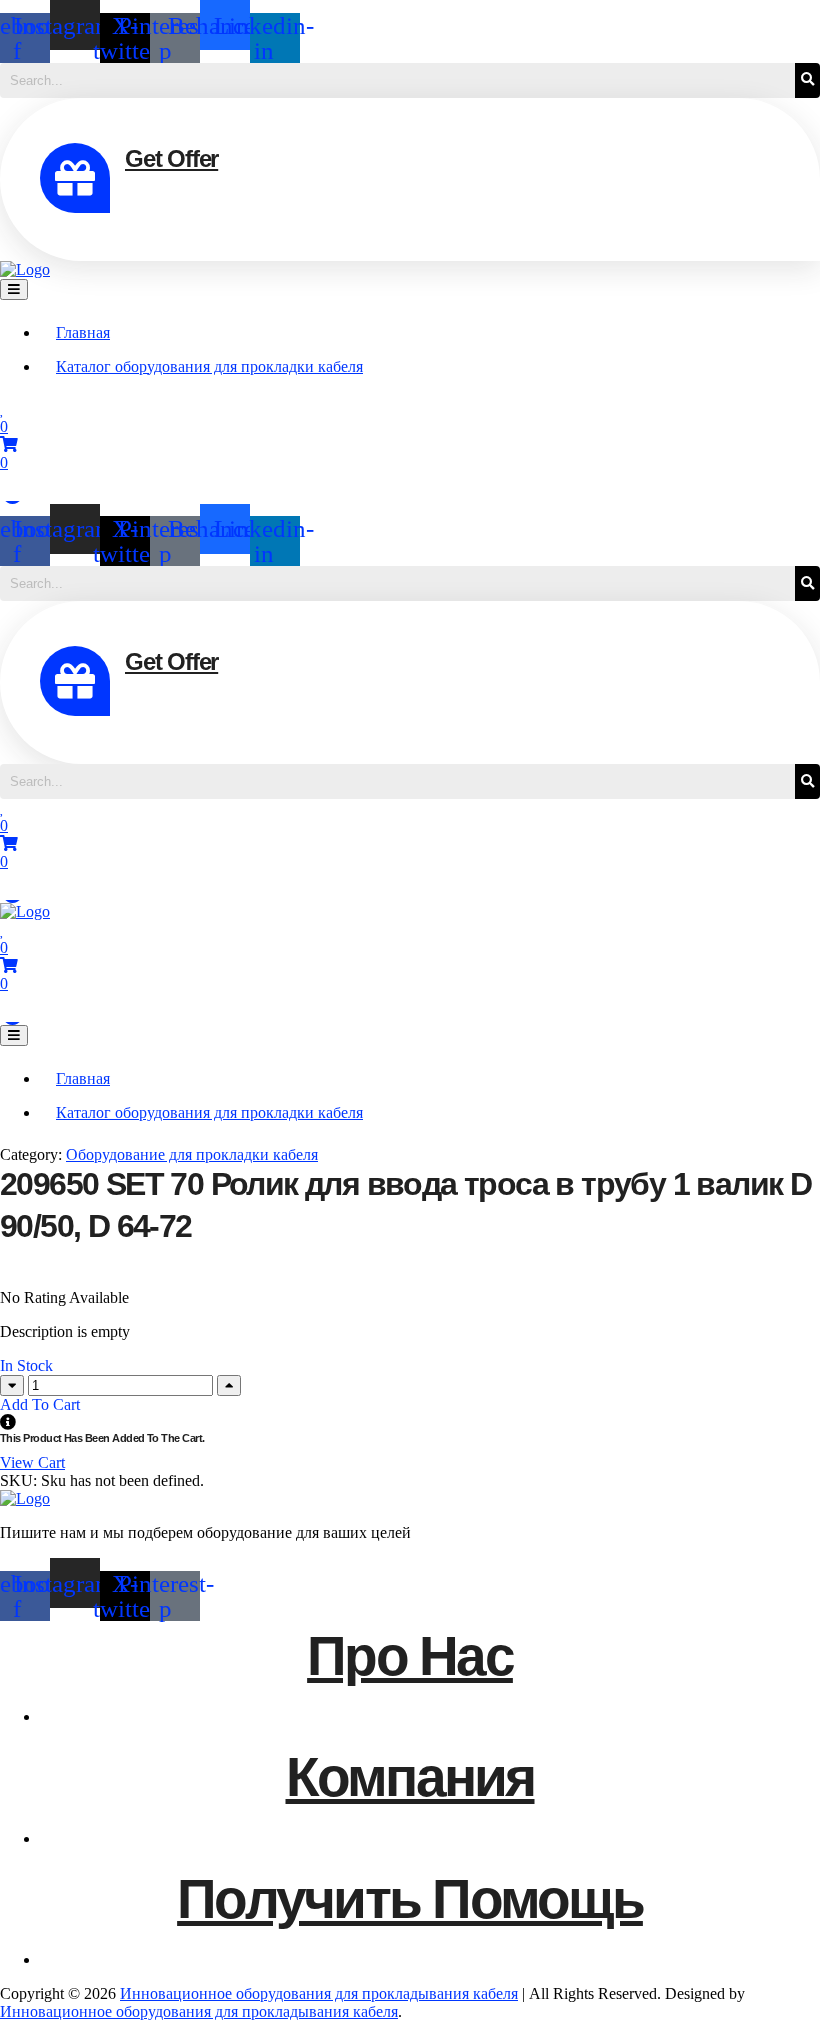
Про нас (410, 1656)
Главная (83, 332)
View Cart (32, 1462)
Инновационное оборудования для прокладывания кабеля (319, 1993)
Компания (410, 1777)
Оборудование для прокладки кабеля (192, 1154)
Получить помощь (410, 1899)
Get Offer (171, 158)
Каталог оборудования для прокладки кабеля (209, 366)
